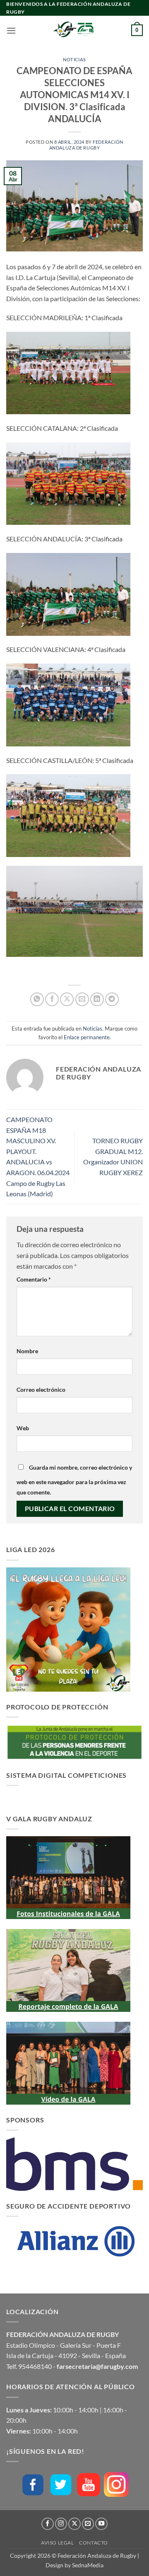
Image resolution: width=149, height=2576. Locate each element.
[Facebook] (33, 2485)
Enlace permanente (87, 1037)
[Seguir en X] (74, 2524)
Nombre (27, 1351)
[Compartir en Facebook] (52, 999)
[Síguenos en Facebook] (48, 2524)
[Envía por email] (82, 999)
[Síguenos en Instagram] (61, 2524)
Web (23, 1428)
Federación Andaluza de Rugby (86, 145)
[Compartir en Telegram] (112, 999)
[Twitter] (61, 2485)
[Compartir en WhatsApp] (37, 999)
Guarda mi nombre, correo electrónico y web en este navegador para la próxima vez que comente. (74, 1480)
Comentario (34, 1279)
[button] (11, 30)
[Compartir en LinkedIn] (97, 999)
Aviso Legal (58, 2543)
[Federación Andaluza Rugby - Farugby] (74, 30)
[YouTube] (89, 2485)
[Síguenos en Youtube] (101, 2524)
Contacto (94, 2543)
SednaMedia (88, 2565)
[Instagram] (116, 2484)
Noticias (74, 59)
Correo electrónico (41, 1389)
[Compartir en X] (67, 999)
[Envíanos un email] (88, 2524)
